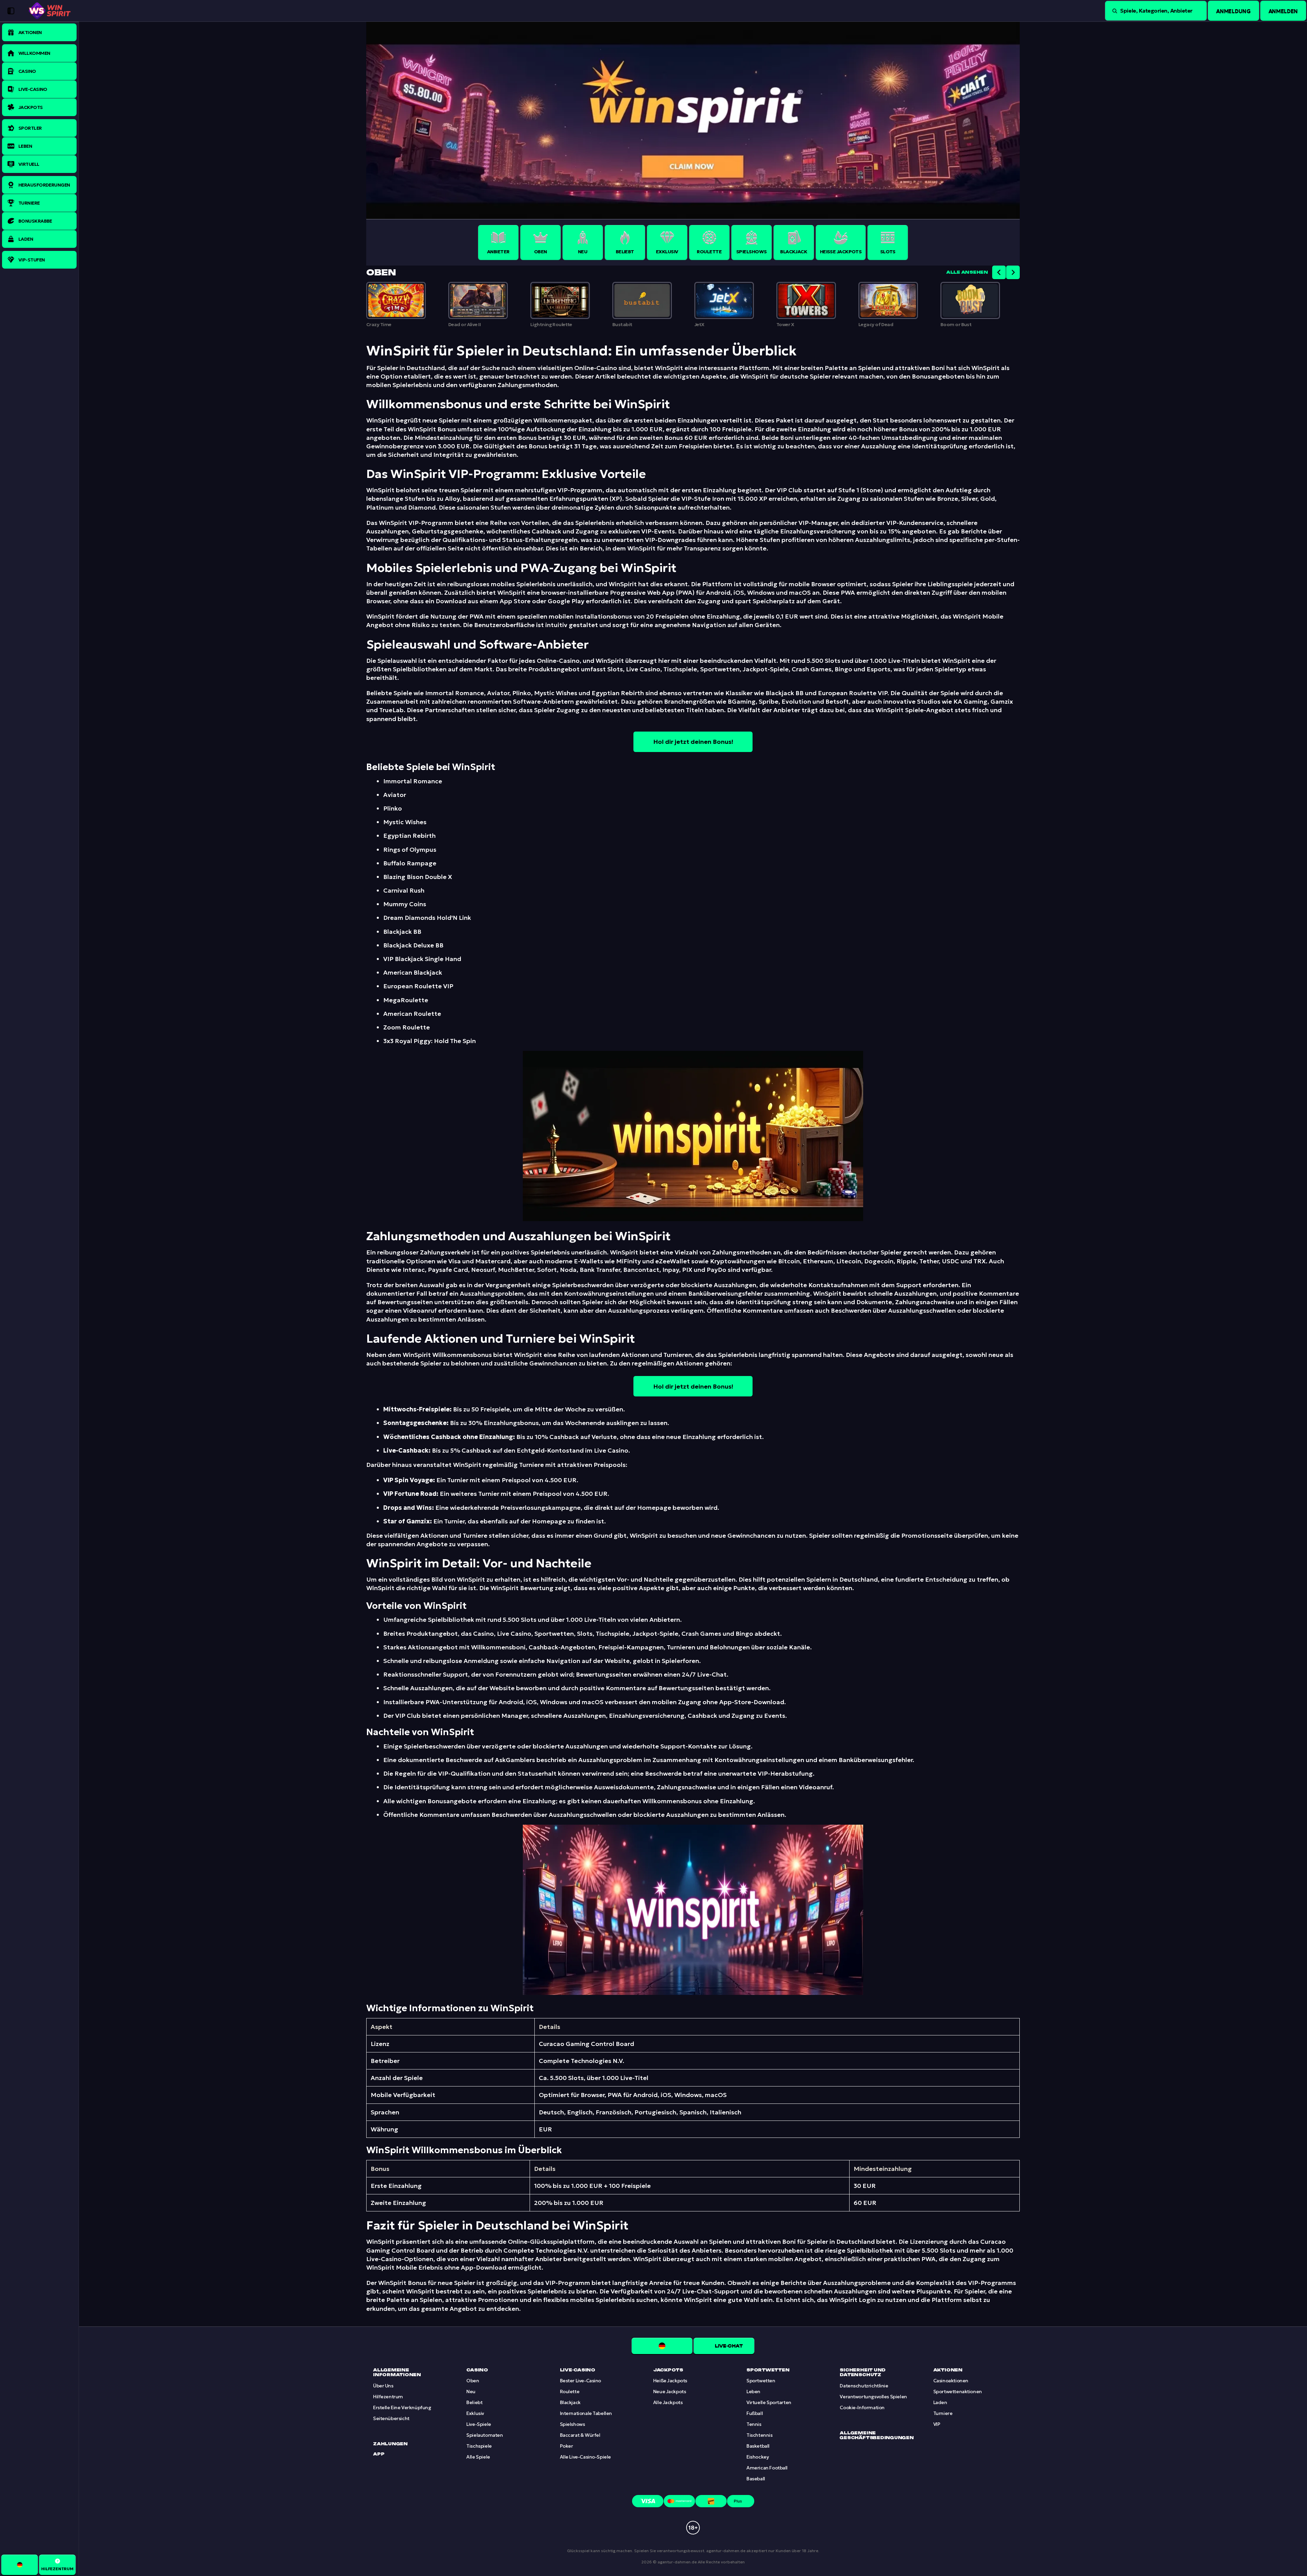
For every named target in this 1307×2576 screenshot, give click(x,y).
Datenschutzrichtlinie (864, 2386)
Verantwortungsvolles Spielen (873, 2397)
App (379, 2454)
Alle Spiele (478, 2457)
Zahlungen (390, 2444)
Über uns (383, 2386)
